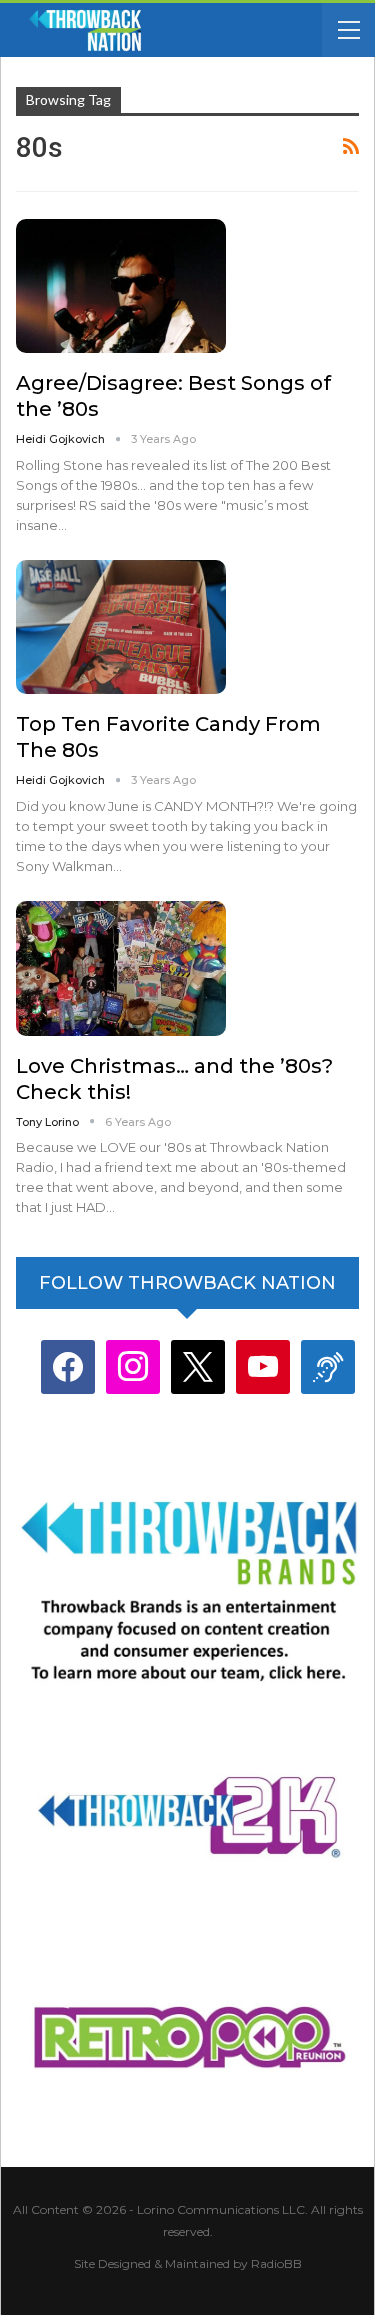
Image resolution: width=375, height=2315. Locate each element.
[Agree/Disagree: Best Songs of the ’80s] (121, 286)
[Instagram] (133, 1365)
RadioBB (276, 2263)
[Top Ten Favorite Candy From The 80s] (121, 627)
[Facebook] (68, 1365)
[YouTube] (263, 1365)
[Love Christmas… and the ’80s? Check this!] (121, 968)
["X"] (198, 1365)
